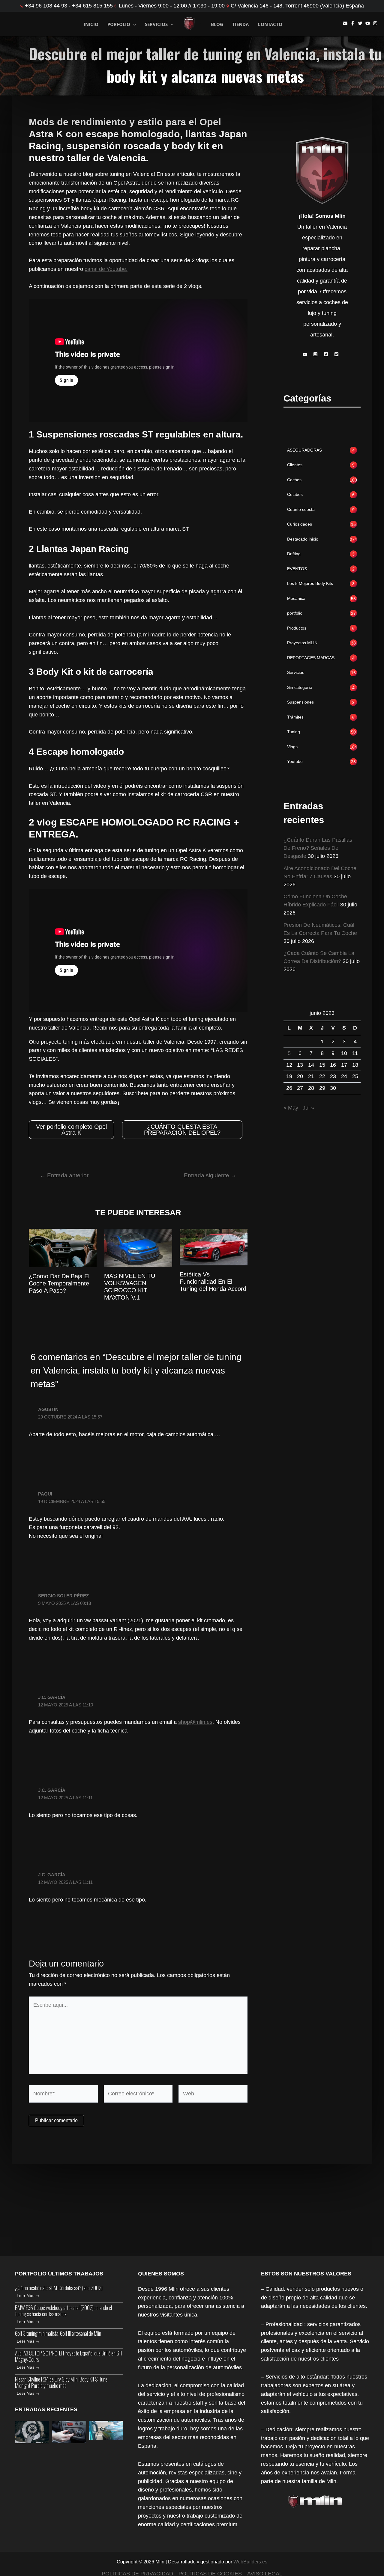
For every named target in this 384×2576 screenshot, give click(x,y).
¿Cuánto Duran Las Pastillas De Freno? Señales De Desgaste (318, 848)
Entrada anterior (64, 1175)
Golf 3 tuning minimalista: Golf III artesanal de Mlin (58, 2333)
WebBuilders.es (250, 2562)
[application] (133, 24)
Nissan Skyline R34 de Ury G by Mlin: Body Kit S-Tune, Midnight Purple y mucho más (62, 2382)
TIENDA (240, 24)
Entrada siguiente (210, 1175)
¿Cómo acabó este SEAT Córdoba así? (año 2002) (59, 2288)
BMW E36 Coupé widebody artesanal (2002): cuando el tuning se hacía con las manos (63, 2311)
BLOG (217, 24)
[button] (306, 354)
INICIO (91, 24)
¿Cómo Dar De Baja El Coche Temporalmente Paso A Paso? (59, 1283)
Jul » (308, 1108)
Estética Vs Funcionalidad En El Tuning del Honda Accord (213, 1282)
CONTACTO (270, 24)
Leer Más (26, 2296)
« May (291, 1108)
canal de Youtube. (106, 269)
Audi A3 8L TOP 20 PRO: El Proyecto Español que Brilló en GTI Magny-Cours (69, 2356)
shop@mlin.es (195, 1722)
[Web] (213, 2095)
